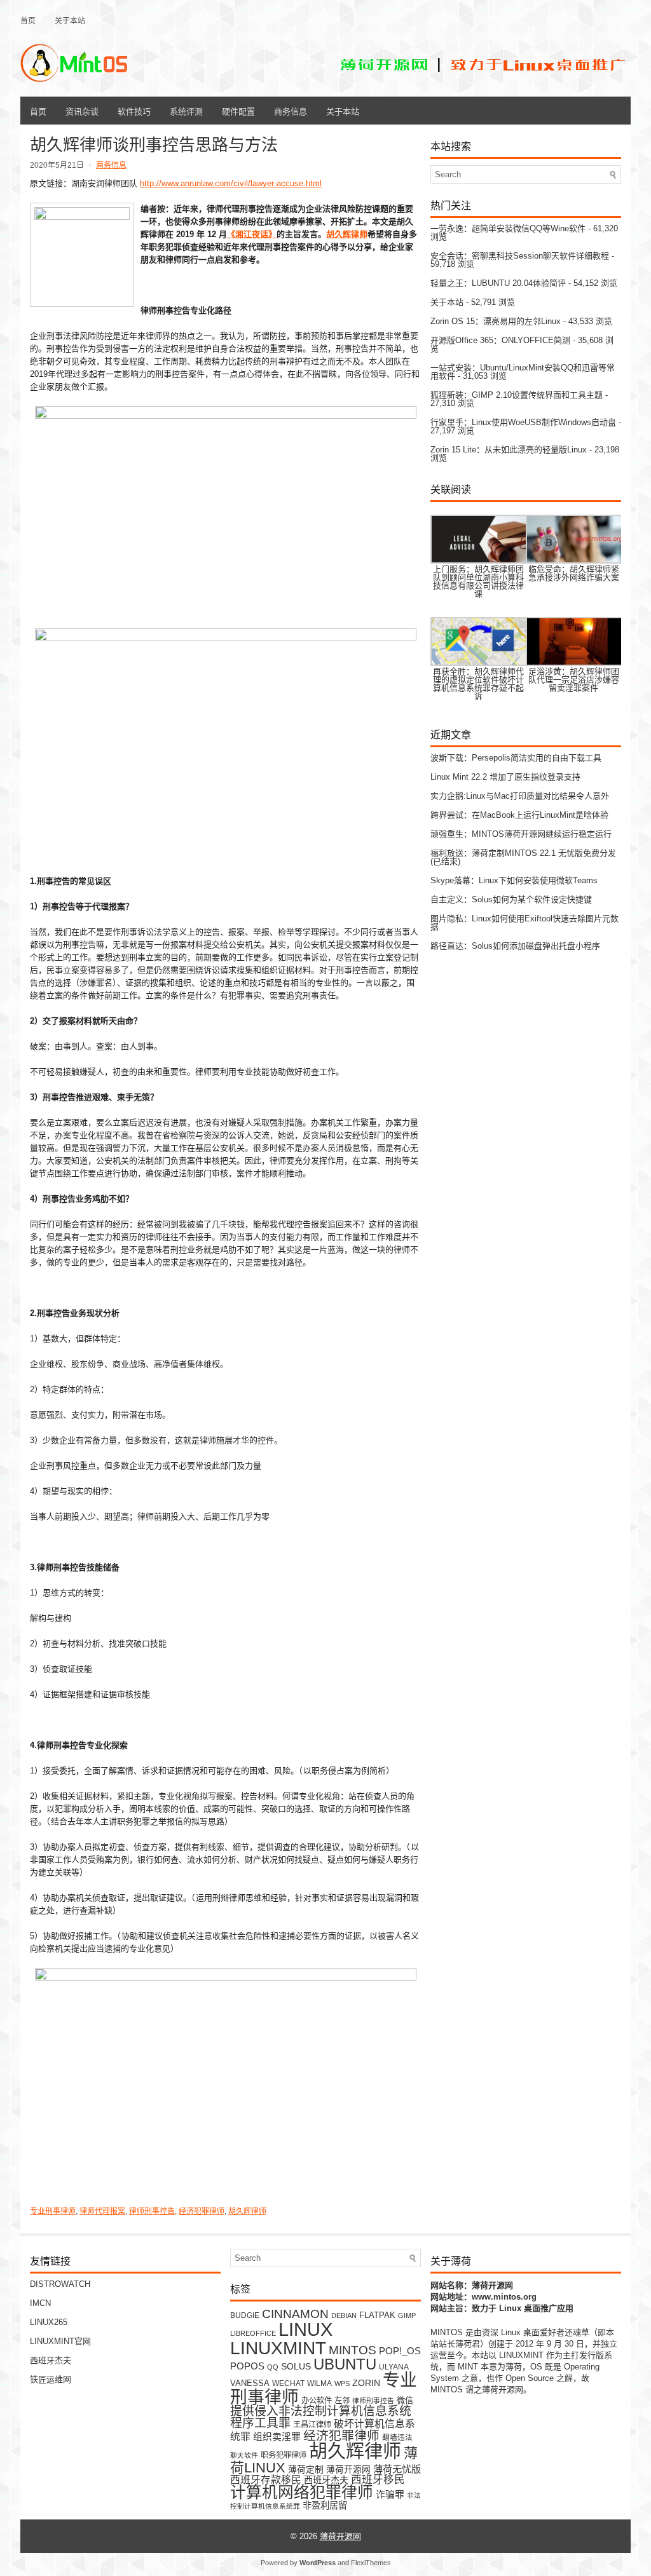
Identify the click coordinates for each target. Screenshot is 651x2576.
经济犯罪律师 (202, 2211)
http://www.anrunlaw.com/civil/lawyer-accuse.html (231, 183)
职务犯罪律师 (284, 2455)
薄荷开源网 (348, 2470)
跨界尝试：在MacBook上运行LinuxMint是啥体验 (519, 815)
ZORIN (366, 2383)
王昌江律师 (312, 2425)
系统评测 (186, 111)
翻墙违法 (397, 2437)
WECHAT (288, 2383)
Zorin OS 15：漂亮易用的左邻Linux (496, 321)
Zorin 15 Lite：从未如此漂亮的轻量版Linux (509, 450)
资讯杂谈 (82, 111)
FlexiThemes (371, 2563)
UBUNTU (345, 2364)
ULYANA (394, 2367)
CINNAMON (295, 2314)
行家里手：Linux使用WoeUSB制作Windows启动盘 (523, 422)
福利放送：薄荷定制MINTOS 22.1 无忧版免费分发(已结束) (523, 857)
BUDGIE (245, 2315)
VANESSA (250, 2383)
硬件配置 (238, 111)
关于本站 (70, 20)
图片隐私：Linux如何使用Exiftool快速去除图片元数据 (524, 923)
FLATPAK (377, 2315)
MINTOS (353, 2350)
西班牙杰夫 (51, 2360)
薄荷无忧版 (397, 2469)
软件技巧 (134, 111)
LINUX (305, 2329)
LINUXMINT (278, 2348)
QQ (273, 2367)
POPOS (247, 2366)
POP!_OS (400, 2351)
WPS (342, 2383)
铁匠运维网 (51, 2379)
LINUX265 (49, 2322)
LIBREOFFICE (253, 2333)
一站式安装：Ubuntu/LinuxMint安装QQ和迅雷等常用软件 (523, 372)
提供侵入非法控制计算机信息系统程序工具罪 (321, 2417)
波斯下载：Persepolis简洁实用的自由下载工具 (516, 758)
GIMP (407, 2315)
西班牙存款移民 (266, 2480)
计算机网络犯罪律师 (302, 2492)
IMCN (40, 2303)
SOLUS (296, 2367)
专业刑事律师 (53, 2211)
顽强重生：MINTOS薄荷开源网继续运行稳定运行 (521, 834)
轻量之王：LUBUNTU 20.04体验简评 (498, 283)
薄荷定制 (306, 2470)
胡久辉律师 (347, 234)
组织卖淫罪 (277, 2437)
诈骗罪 (390, 2495)
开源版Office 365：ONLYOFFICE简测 (500, 340)
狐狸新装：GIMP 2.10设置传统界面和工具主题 (517, 395)
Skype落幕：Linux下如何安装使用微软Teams (514, 880)
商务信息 (291, 111)
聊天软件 (244, 2455)
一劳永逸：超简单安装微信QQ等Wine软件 (508, 228)
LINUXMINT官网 (60, 2341)
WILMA (319, 2383)
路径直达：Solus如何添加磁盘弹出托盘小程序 (515, 946)
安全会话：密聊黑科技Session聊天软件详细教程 (520, 256)
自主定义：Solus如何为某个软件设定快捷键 (511, 899)
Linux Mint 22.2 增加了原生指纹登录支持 (505, 777)
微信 (405, 2400)
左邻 (342, 2401)
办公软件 (317, 2401)
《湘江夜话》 (252, 234)
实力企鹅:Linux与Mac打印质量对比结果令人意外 (520, 796)
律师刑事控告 (152, 2211)
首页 (28, 20)
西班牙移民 (378, 2480)
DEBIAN (344, 2315)
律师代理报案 (102, 2211)
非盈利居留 (325, 2505)
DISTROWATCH (60, 2284)
